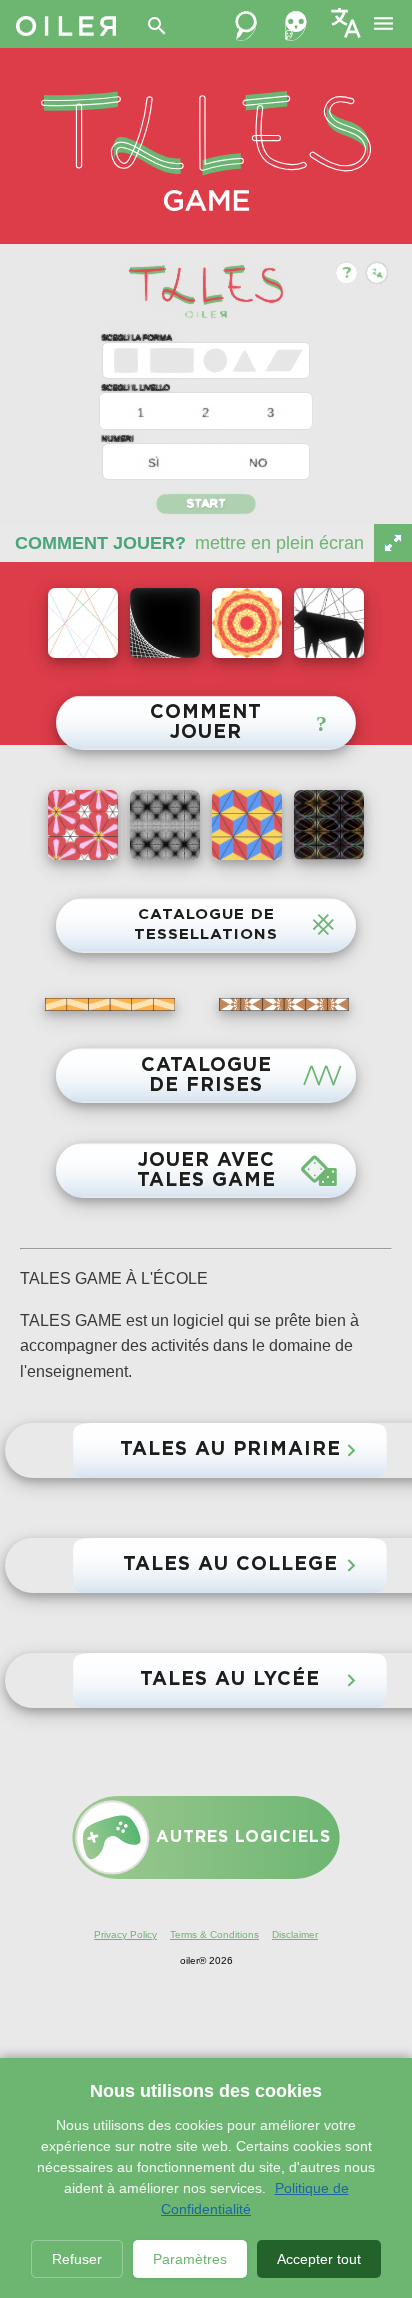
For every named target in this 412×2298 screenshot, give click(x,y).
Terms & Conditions (214, 1934)
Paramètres (190, 2259)
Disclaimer (295, 1934)
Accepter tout (319, 2259)
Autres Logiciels (243, 1837)
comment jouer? (100, 543)
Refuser (77, 2259)
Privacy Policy (125, 1934)
